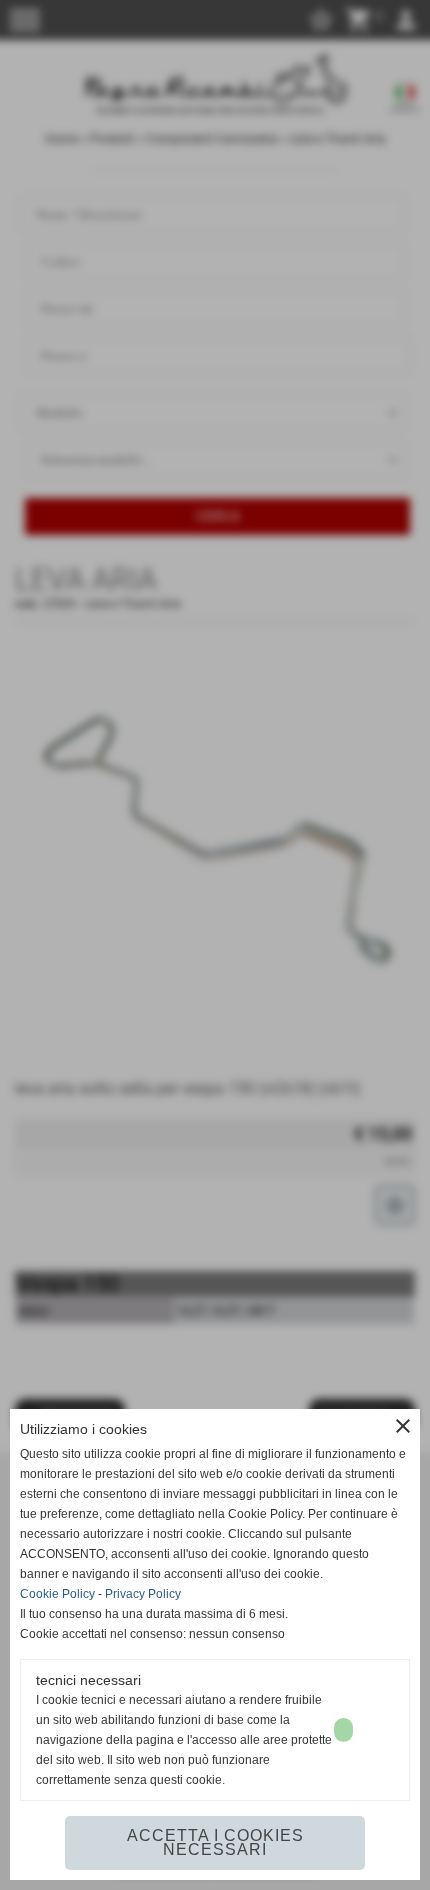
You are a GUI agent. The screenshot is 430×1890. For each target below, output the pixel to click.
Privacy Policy (143, 1594)
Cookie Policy (57, 1594)
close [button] (403, 1426)
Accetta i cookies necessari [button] (215, 1842)
